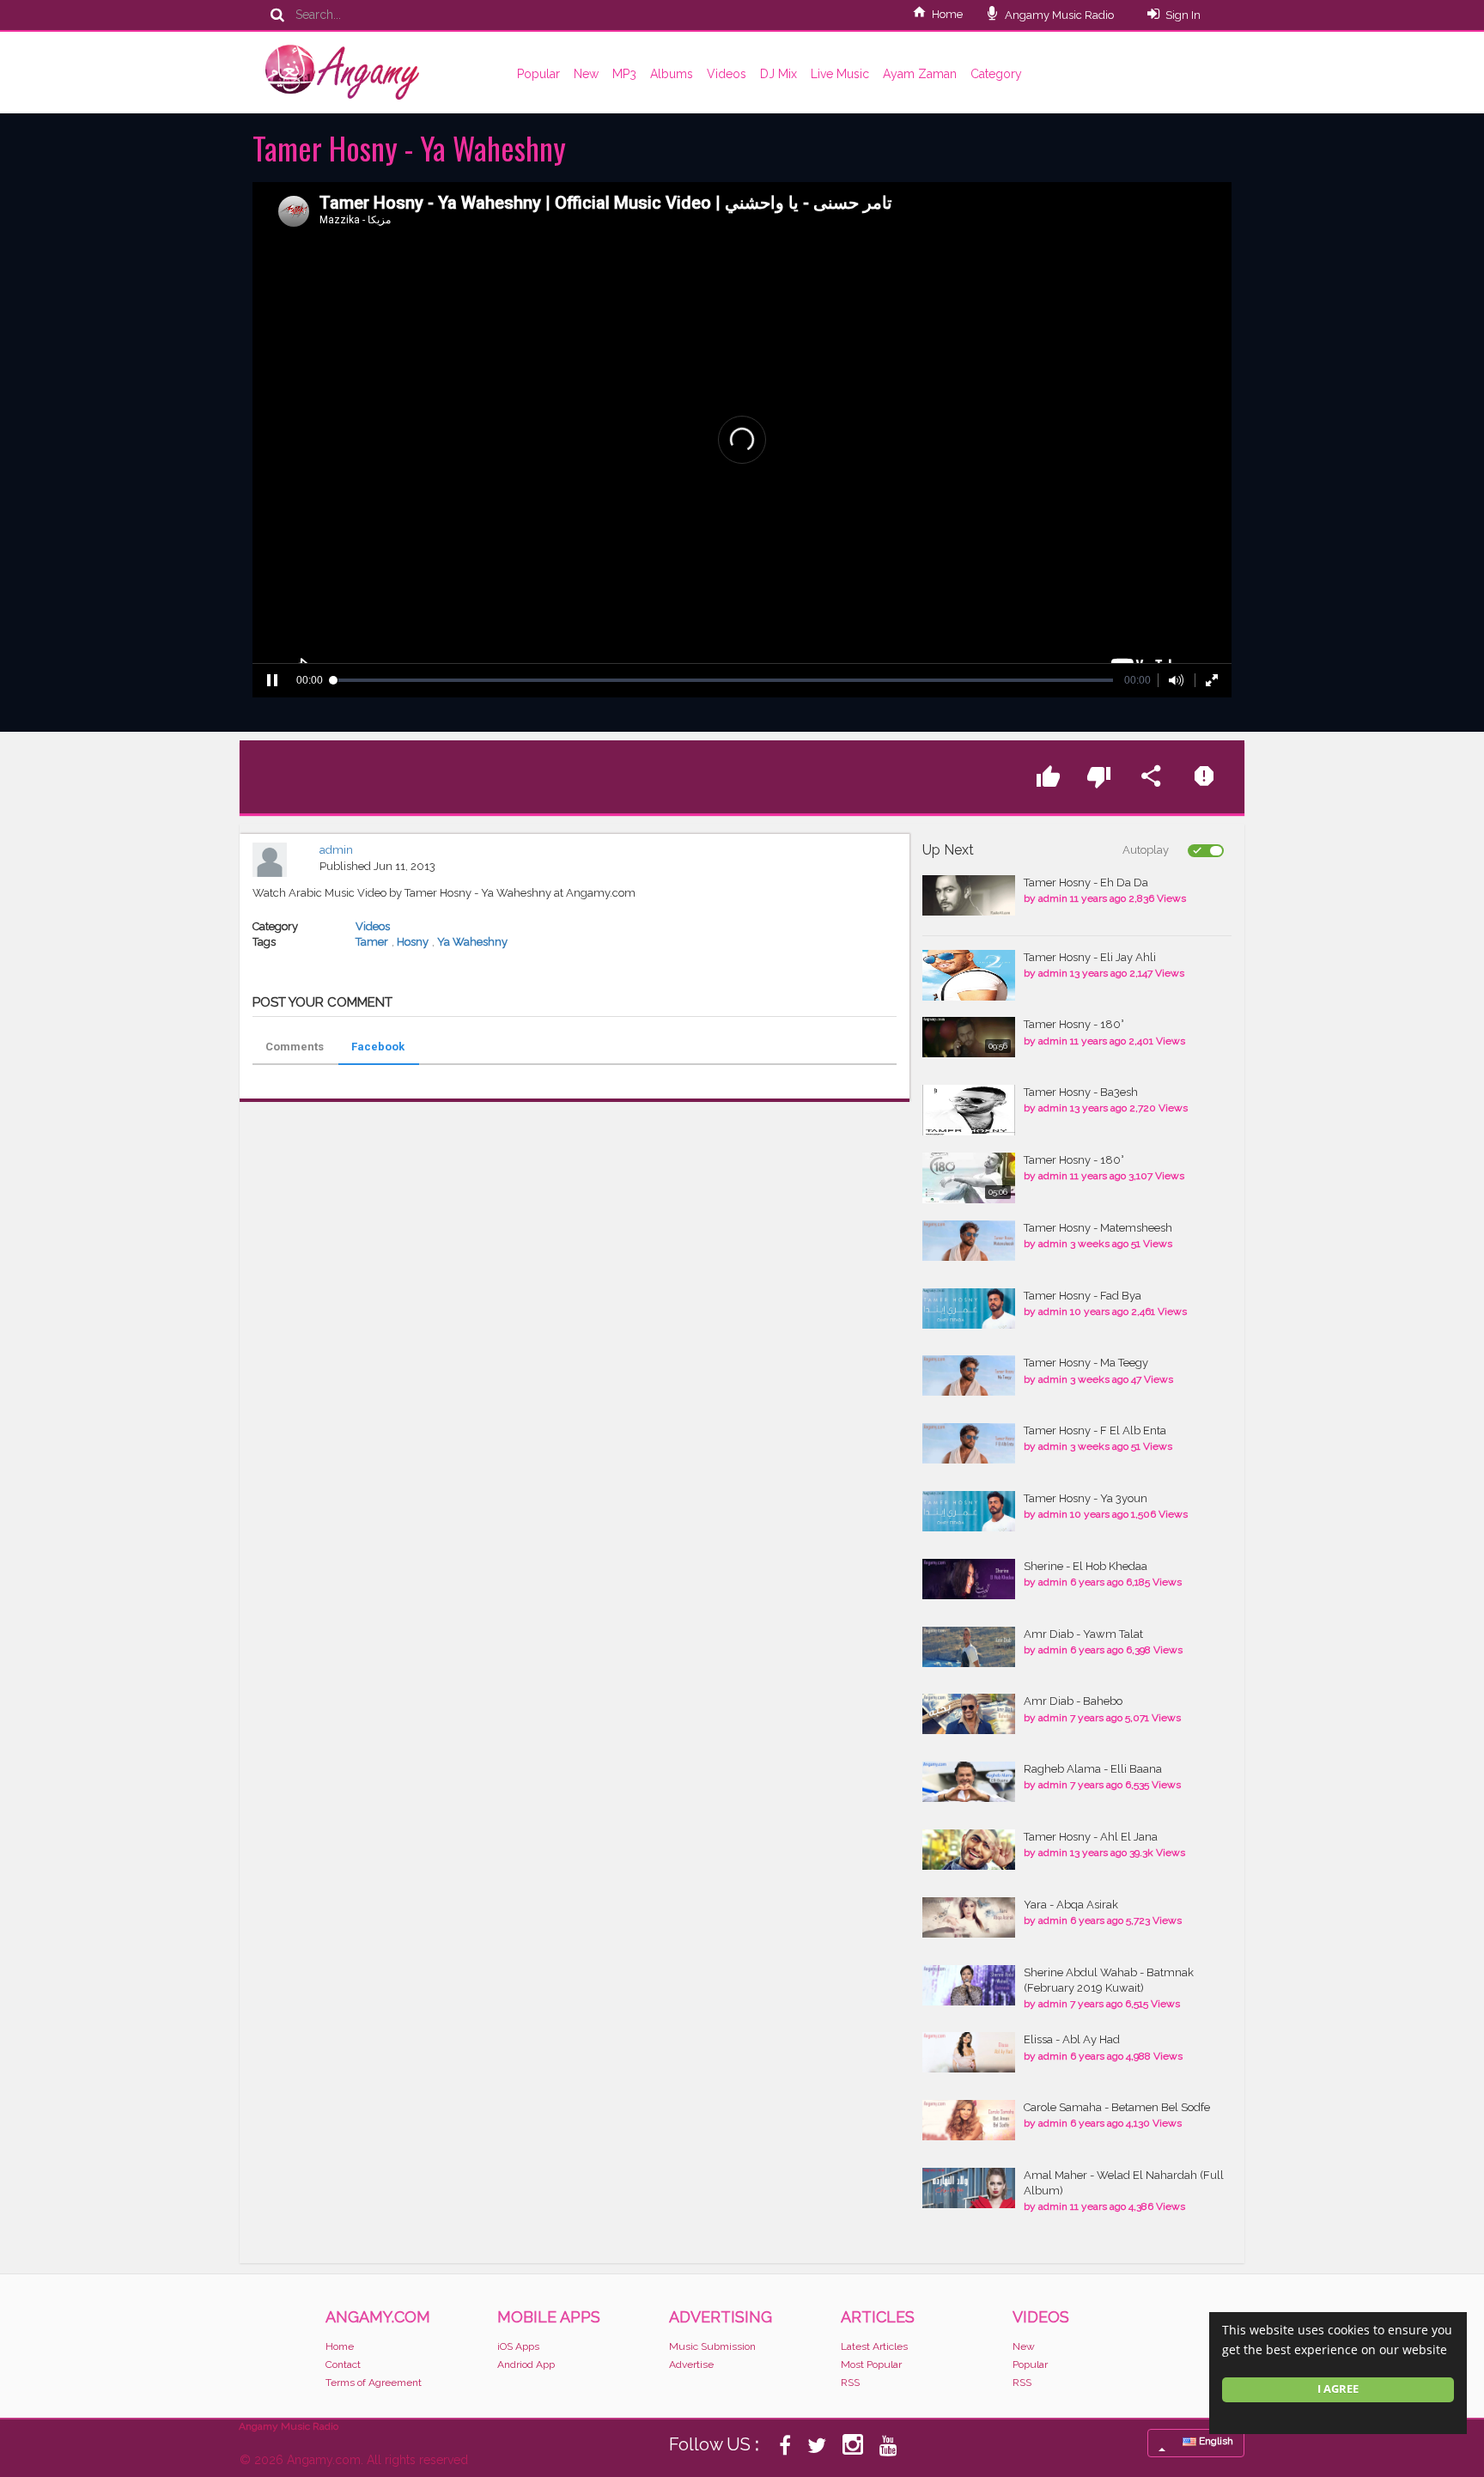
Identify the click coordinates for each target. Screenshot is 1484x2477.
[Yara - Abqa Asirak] (969, 1917)
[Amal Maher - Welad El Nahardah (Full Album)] (969, 2188)
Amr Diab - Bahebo (1073, 1701)
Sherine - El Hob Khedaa (1086, 1566)
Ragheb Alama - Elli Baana (1093, 1769)
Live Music (840, 74)
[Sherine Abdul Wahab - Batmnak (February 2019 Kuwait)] (969, 1985)
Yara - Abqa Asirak (1071, 1905)
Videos (727, 74)
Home (947, 14)
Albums (672, 74)
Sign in (1183, 15)
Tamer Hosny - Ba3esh (1081, 1092)
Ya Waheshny (472, 942)
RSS (850, 2383)
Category (996, 74)
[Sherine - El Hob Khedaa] (969, 1579)
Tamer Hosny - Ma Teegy (1086, 1363)
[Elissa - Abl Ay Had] (969, 2052)
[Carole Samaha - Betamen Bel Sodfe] (969, 2120)
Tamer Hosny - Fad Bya (1083, 1296)
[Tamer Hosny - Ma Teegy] (969, 1375)
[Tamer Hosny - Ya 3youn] (969, 1511)
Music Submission (712, 2346)
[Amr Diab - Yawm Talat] (969, 1647)
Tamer (372, 942)
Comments (295, 1047)
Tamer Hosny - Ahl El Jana (1091, 1837)
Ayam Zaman (920, 74)
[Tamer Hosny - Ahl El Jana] (969, 1850)
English (1215, 2441)
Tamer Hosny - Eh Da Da (1086, 882)
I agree (1338, 2389)
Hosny (413, 942)
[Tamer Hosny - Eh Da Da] (969, 895)
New (586, 74)
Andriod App (526, 2364)
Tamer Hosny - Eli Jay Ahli (1090, 957)
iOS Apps (518, 2346)
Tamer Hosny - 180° (1074, 1024)
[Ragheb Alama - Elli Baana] (969, 1782)
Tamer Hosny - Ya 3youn (1086, 1498)
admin (336, 850)
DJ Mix (778, 74)
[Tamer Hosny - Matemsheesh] (969, 1241)
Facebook (378, 1047)
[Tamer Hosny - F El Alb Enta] (969, 1443)
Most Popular (871, 2364)
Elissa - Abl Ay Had (1072, 2039)
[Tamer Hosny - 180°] (969, 1037)
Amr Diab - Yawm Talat (1083, 1634)
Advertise (691, 2364)
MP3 (624, 74)
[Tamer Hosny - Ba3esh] (969, 1110)
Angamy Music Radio (1058, 15)
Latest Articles (874, 2346)
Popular (538, 74)
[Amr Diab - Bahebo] (969, 1714)
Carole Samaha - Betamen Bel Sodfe (1117, 2107)
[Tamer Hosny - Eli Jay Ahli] (969, 975)
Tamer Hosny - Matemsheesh (1098, 1228)
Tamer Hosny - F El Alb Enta (1095, 1430)
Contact (343, 2364)
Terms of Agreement (374, 2383)
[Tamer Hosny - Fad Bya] (969, 1308)
